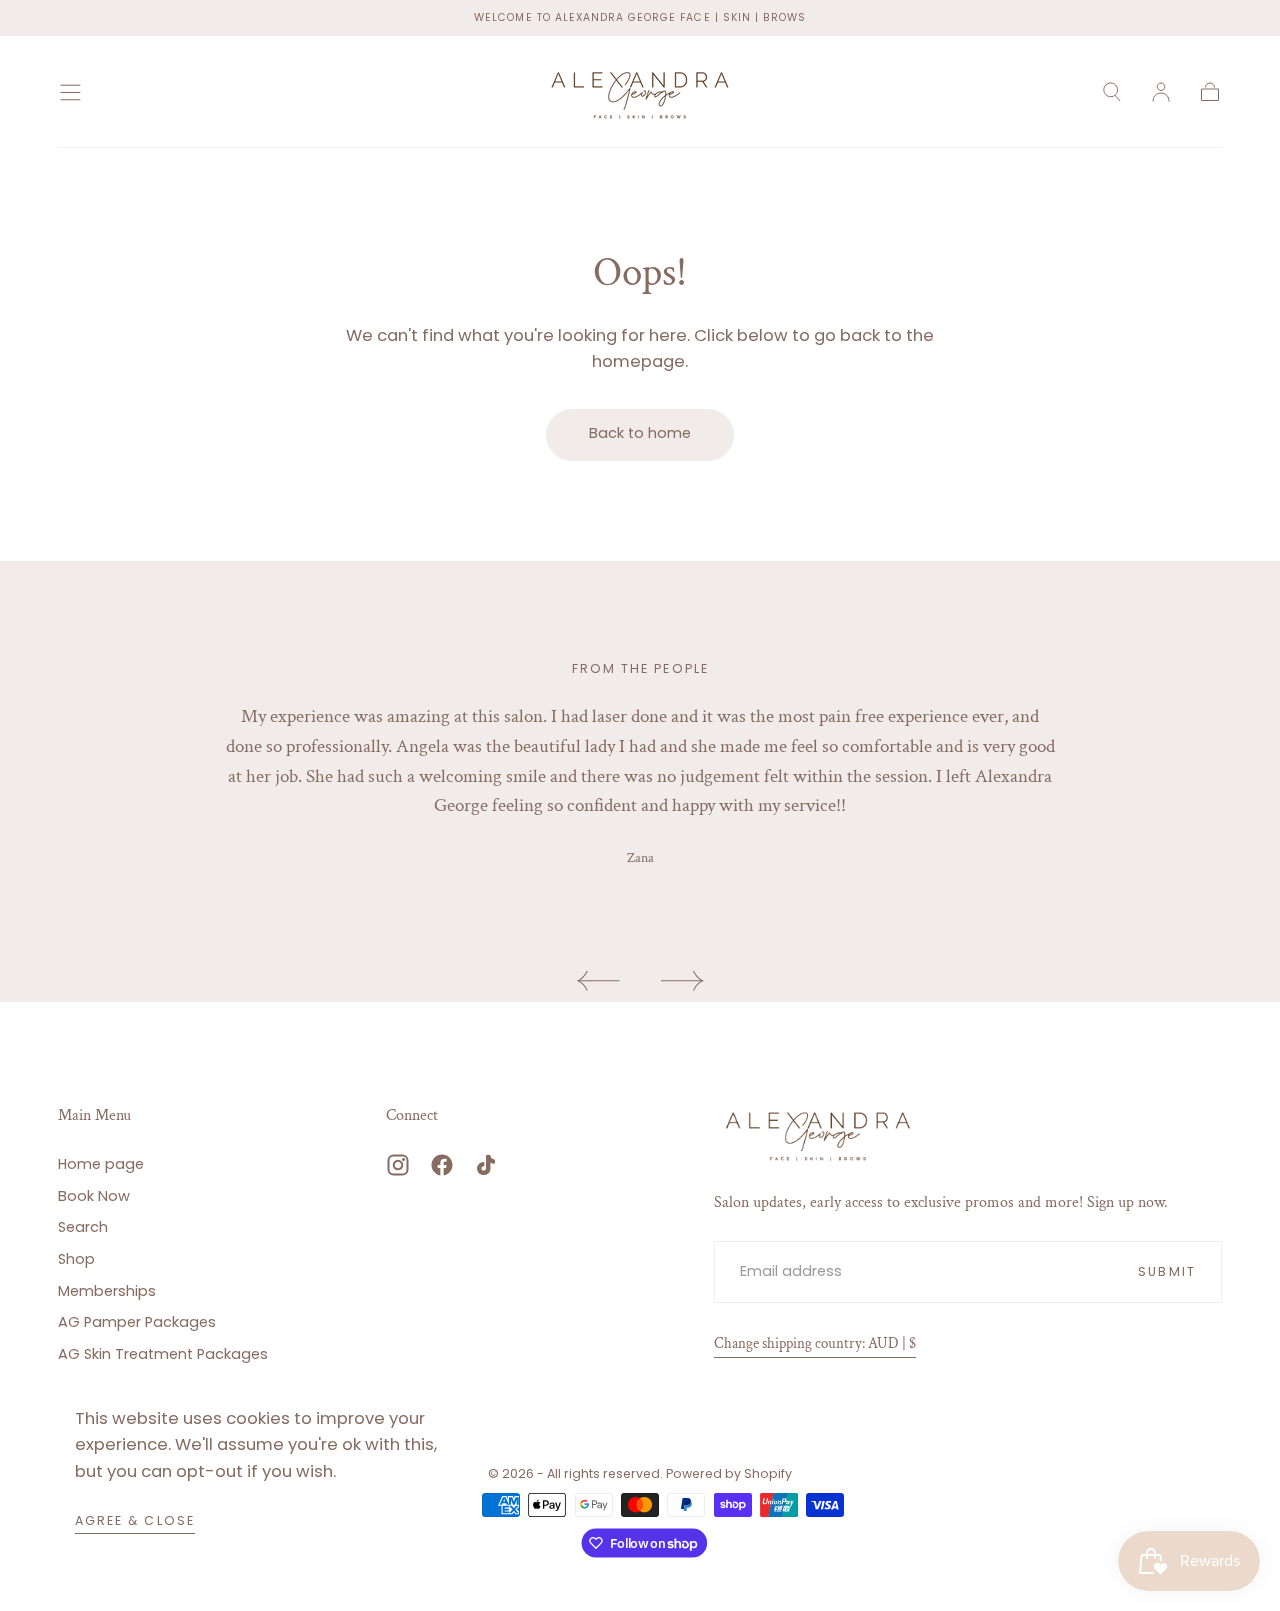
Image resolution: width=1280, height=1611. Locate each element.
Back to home (640, 433)
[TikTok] (486, 1165)
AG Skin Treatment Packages (163, 1354)
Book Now (94, 1196)
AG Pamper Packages (137, 1322)
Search (83, 1227)
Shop (76, 1259)
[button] (70, 92)
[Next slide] (683, 981)
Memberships (107, 1291)
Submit (1166, 1271)
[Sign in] (1161, 92)
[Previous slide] (598, 981)
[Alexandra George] (818, 1133)
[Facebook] (442, 1165)
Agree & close (135, 1520)
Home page (101, 1164)
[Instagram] (398, 1165)
